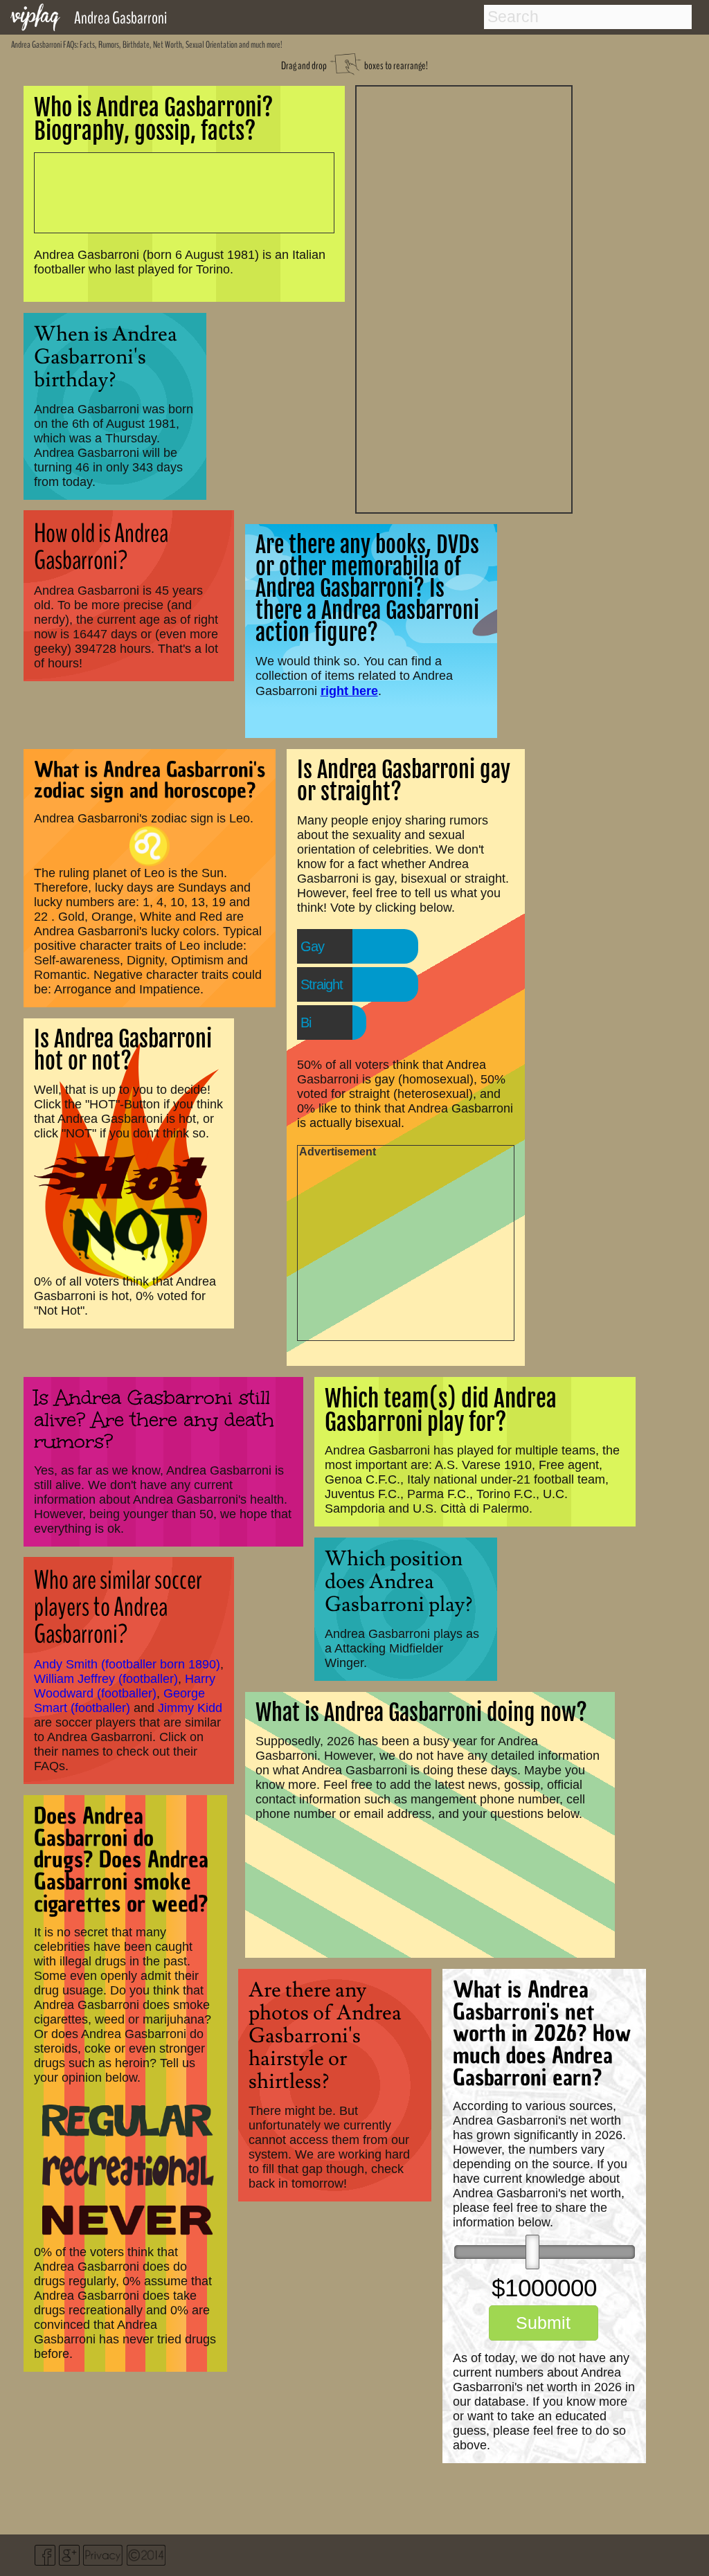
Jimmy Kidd (190, 1708)
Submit (543, 2323)
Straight (322, 984)
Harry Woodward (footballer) (125, 1686)
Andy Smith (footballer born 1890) (127, 1664)
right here (349, 691)
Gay (312, 946)
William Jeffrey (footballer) (106, 1679)
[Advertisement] (464, 298)
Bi (306, 1023)
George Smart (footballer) (119, 1701)
